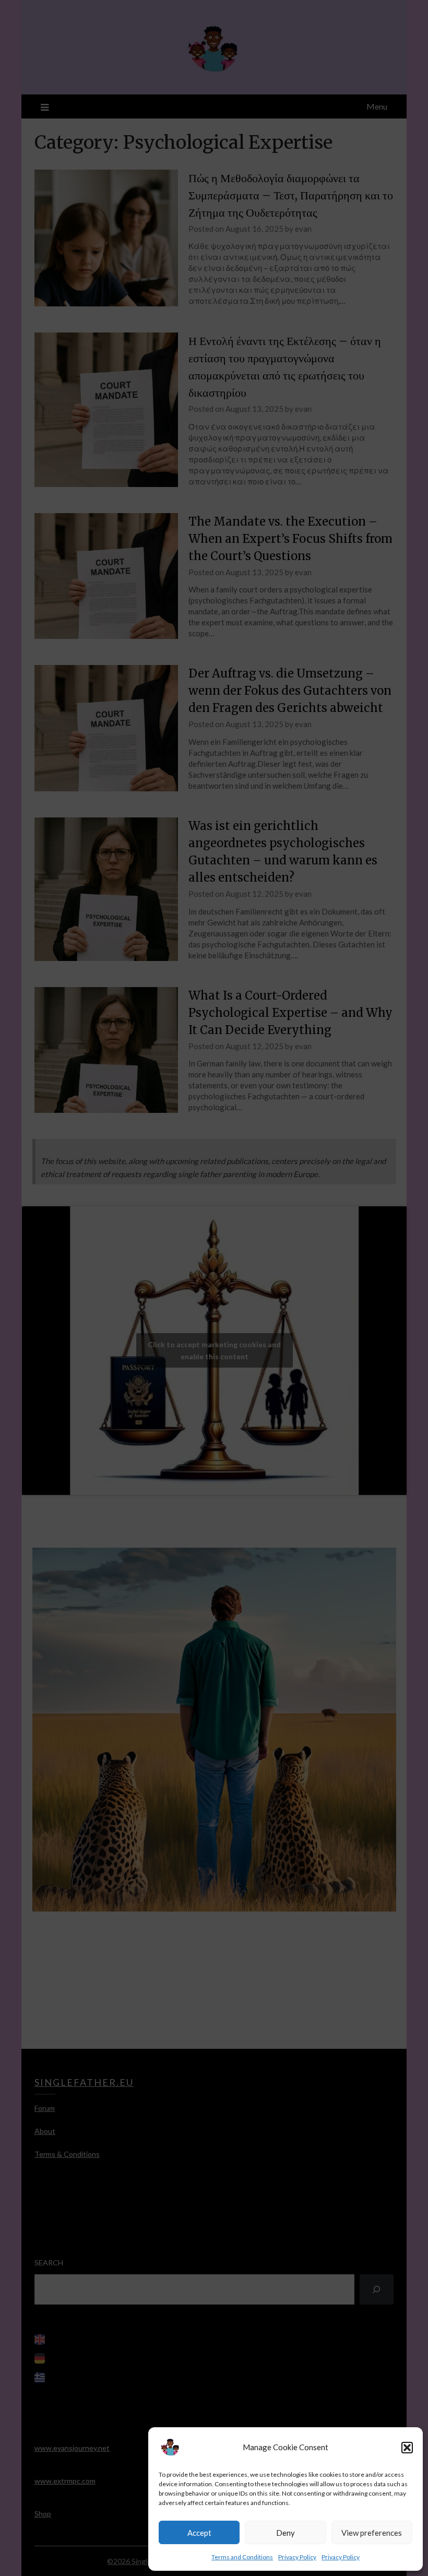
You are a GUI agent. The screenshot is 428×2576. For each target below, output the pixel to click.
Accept (199, 2533)
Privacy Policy (297, 2557)
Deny (286, 2533)
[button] (407, 2448)
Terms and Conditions (242, 2557)
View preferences (372, 2533)
